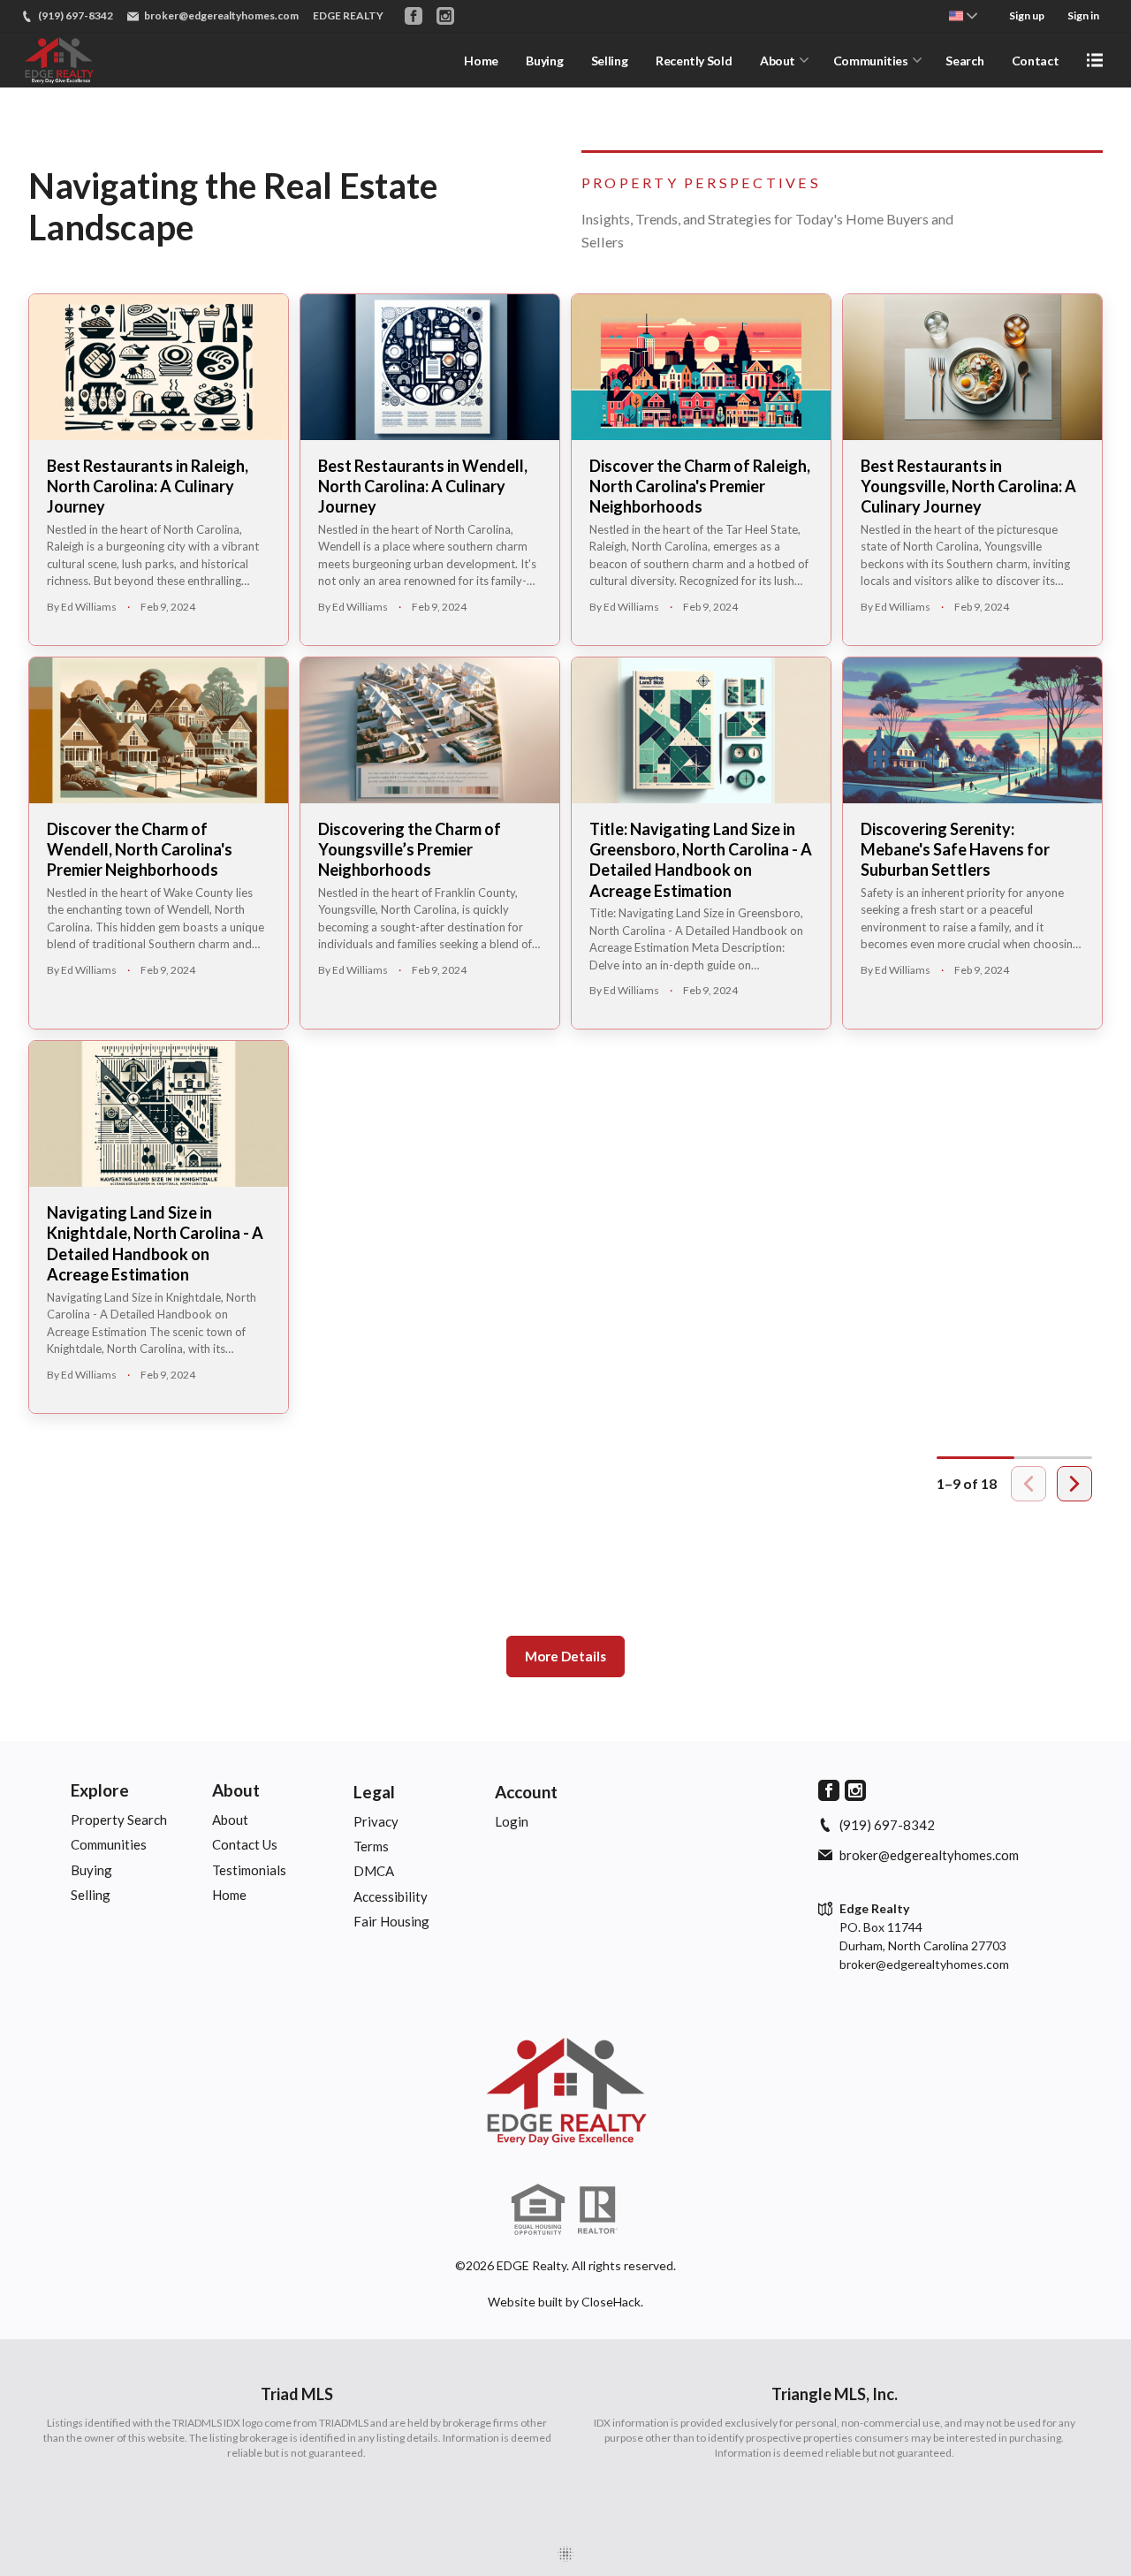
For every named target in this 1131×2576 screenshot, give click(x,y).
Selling (610, 61)
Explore (100, 1790)
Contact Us (245, 1844)
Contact (1036, 61)
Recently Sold (694, 61)
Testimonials (249, 1870)
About (778, 61)
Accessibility (391, 1896)
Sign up (1027, 15)
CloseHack (611, 2302)
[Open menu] (1095, 60)
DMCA (374, 1871)
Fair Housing (391, 1921)
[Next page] (1074, 1484)
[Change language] (963, 16)
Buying (544, 61)
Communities (871, 61)
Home (481, 61)
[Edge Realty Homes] (565, 2091)
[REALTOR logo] (597, 2210)
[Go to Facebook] (414, 16)
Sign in (1083, 15)
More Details (565, 1656)
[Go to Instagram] (445, 16)
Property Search (119, 1820)
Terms (371, 1846)
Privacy (376, 1821)
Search (964, 61)
